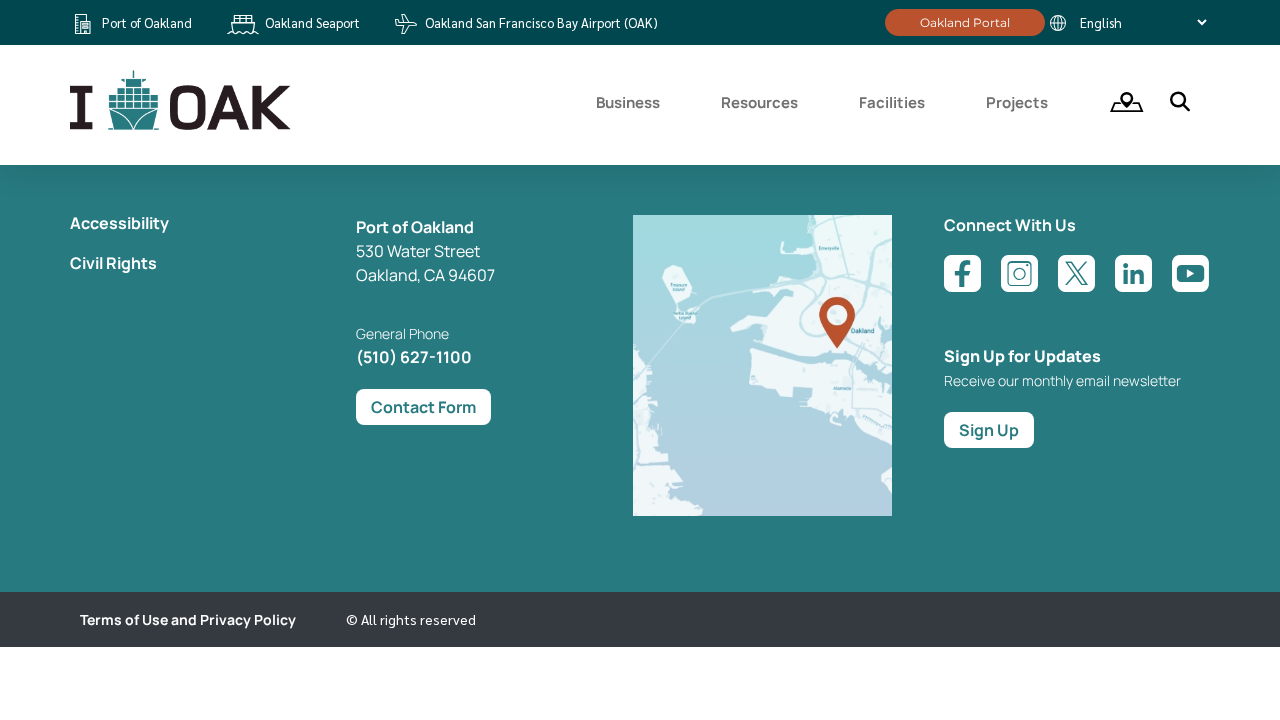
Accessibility (119, 223)
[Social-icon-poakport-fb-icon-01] (962, 273)
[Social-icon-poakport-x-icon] (1076, 273)
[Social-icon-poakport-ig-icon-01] (1019, 273)
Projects (1017, 102)
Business (628, 102)
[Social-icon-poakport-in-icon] (1133, 273)
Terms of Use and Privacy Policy (188, 619)
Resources (759, 102)
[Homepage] (183, 127)
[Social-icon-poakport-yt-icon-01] (1190, 273)
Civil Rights (113, 263)
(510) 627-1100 (414, 357)
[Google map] (762, 510)
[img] (1120, 102)
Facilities (892, 102)
